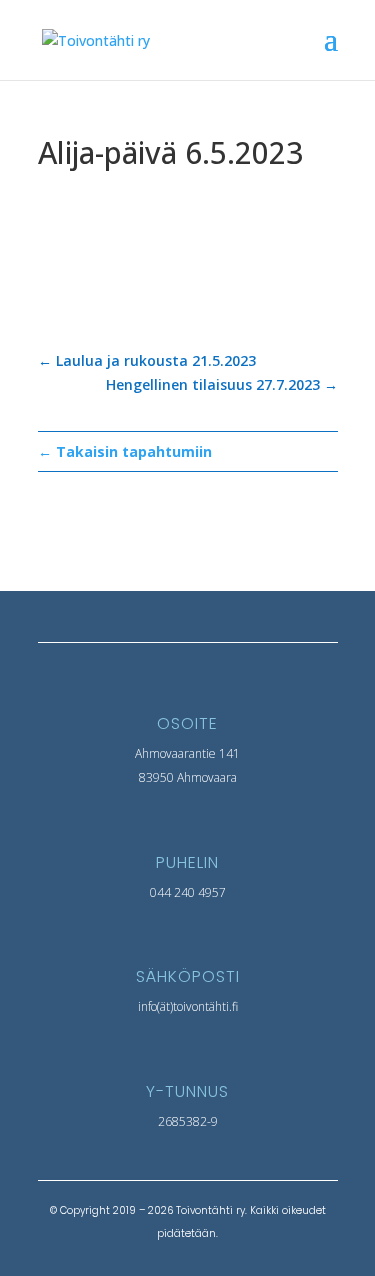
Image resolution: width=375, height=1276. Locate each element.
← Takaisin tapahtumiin (125, 451)
